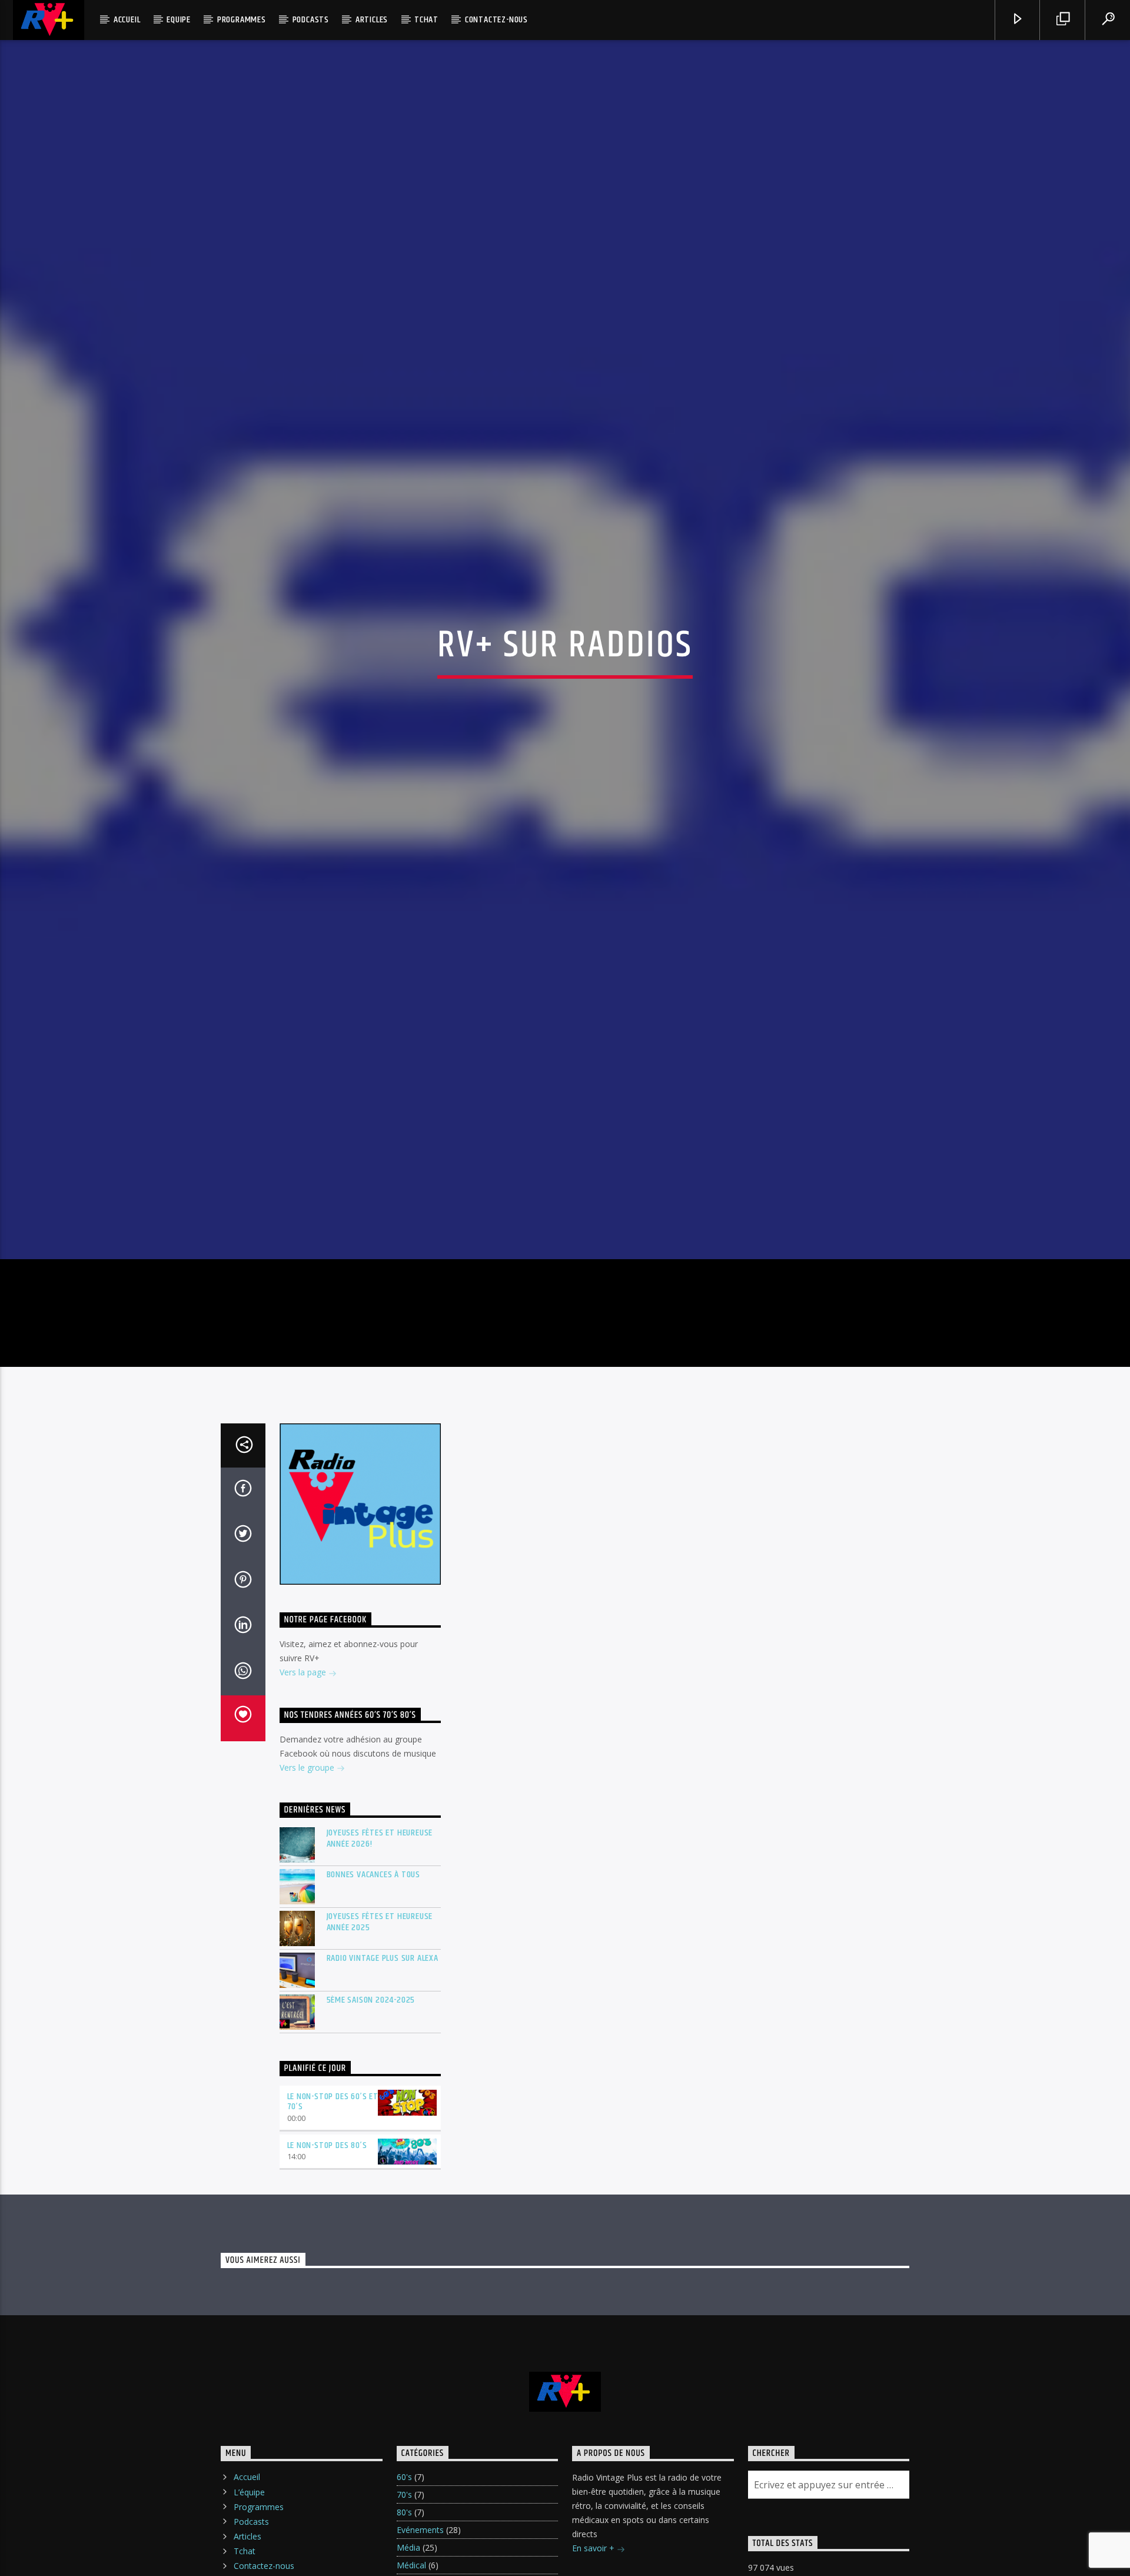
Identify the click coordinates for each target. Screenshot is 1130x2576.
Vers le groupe (308, 1865)
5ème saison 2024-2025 (371, 2097)
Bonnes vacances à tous (374, 1972)
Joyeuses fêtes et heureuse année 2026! (380, 1936)
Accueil (127, 20)
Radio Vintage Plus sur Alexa (383, 2055)
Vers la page (304, 1770)
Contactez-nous (496, 20)
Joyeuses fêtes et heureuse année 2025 (380, 2019)
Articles (372, 20)
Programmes (242, 20)
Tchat (426, 20)
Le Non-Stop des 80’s (327, 2243)
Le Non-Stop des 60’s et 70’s (333, 2199)
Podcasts (311, 20)
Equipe (179, 20)
